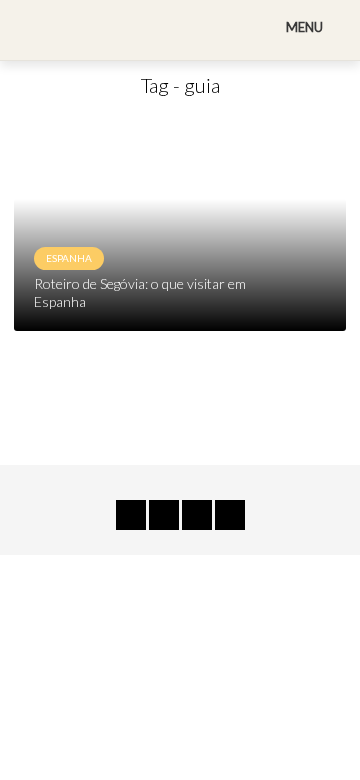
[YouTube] (164, 515)
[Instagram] (197, 515)
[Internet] (230, 515)
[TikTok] (131, 515)
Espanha (69, 258)
